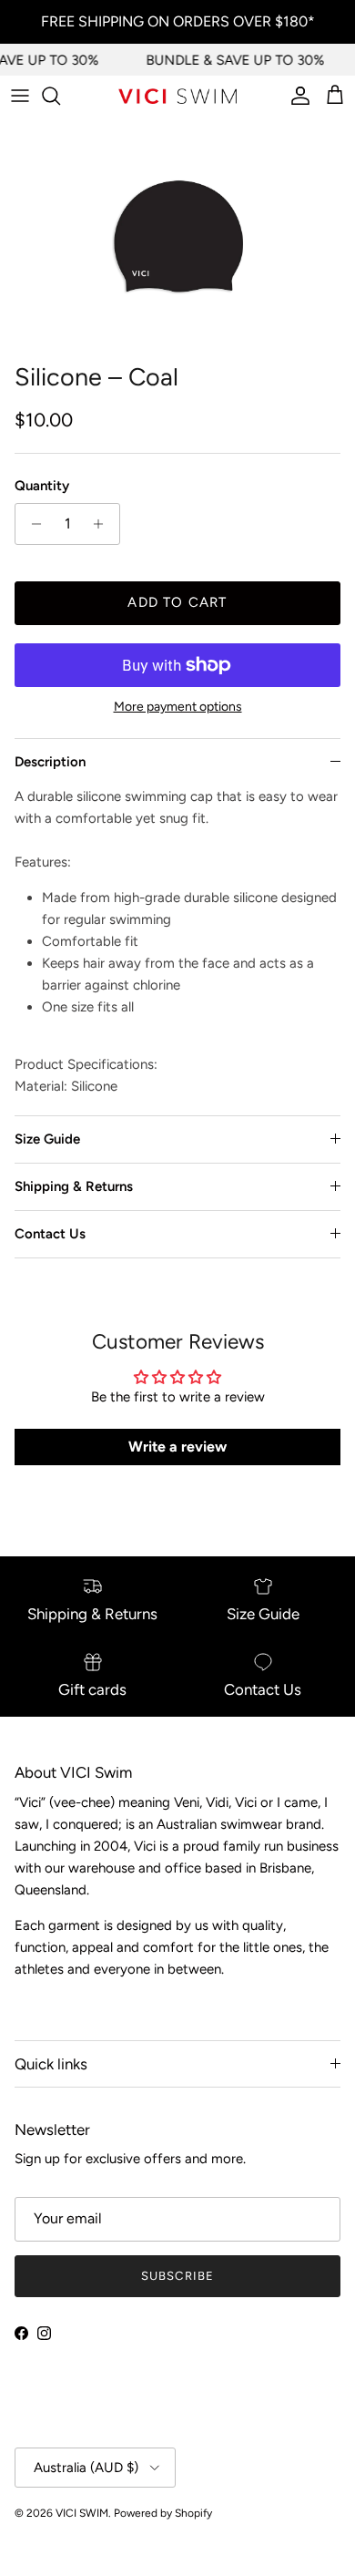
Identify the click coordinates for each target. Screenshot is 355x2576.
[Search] (60, 96)
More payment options (178, 707)
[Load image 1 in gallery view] (177, 235)
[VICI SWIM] (177, 96)
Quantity (42, 486)
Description (50, 762)
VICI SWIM (82, 2513)
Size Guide (47, 1139)
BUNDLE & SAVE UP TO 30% (231, 60)
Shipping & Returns (74, 1186)
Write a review (177, 1447)
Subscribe (177, 2276)
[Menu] (20, 96)
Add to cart (177, 602)
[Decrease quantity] (31, 524)
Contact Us (50, 1234)
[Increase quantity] (103, 524)
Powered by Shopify (163, 2513)
